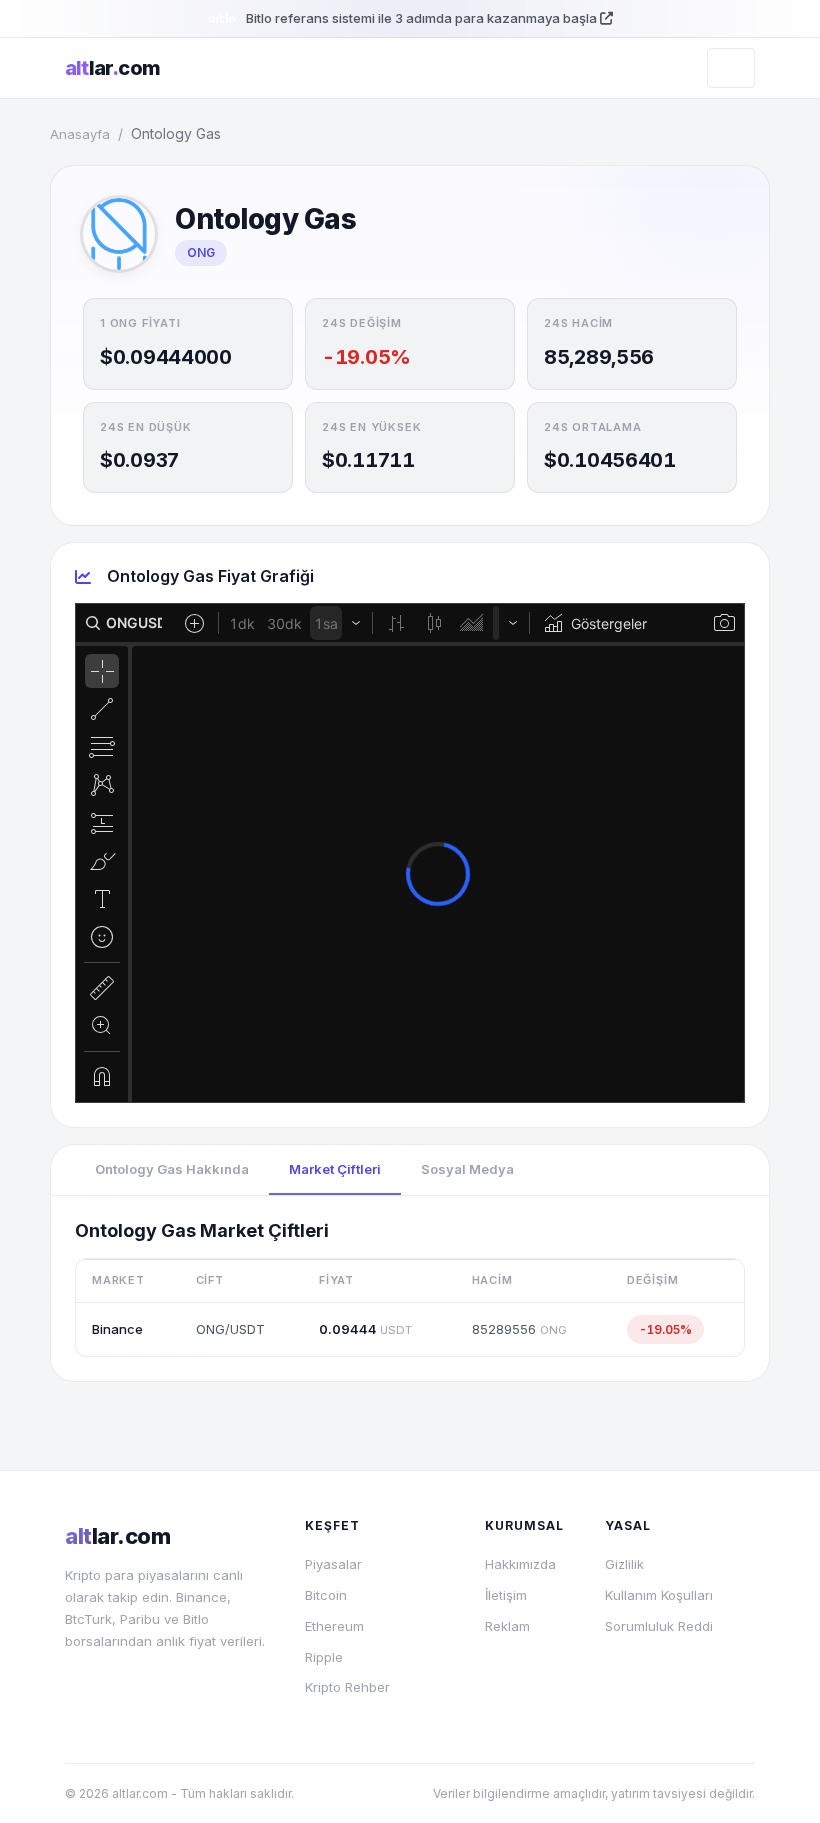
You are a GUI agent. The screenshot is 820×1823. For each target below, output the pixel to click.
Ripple (324, 1657)
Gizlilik (624, 1564)
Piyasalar (333, 1564)
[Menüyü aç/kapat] (731, 68)
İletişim (506, 1595)
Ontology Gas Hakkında (172, 1169)
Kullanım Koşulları (659, 1595)
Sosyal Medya (467, 1169)
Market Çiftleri (335, 1169)
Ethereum (334, 1626)
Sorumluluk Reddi (659, 1626)
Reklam (507, 1626)
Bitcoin (326, 1595)
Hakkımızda (520, 1564)
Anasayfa (80, 134)
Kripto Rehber (347, 1687)
